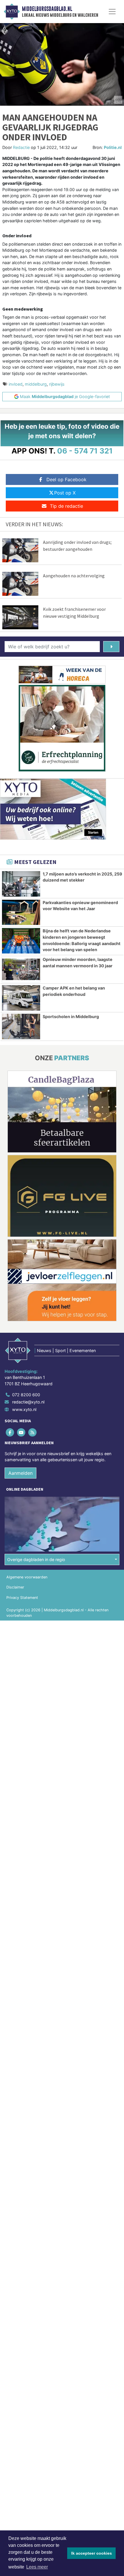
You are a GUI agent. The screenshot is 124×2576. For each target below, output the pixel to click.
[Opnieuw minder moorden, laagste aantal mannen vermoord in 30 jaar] (21, 969)
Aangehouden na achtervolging (74, 576)
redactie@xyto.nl (28, 1402)
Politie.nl (113, 147)
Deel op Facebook (66, 479)
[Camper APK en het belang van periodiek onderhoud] (21, 998)
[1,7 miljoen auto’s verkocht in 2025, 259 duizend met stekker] (21, 884)
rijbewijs (57, 384)
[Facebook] (10, 1432)
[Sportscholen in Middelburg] (21, 1026)
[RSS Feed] (33, 1432)
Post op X (65, 493)
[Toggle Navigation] (112, 12)
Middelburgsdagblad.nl (47, 9)
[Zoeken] (111, 647)
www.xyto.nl (24, 1409)
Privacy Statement (22, 1598)
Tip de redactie (66, 506)
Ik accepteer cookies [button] (92, 2553)
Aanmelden (20, 1473)
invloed (16, 384)
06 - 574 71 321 (85, 451)
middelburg (36, 384)
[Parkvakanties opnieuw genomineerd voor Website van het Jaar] (21, 912)
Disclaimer (15, 1587)
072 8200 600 (26, 1395)
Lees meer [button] (37, 2567)
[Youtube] (21, 1432)
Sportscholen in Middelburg (71, 1017)
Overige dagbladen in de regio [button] (36, 1559)
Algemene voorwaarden (27, 1577)
